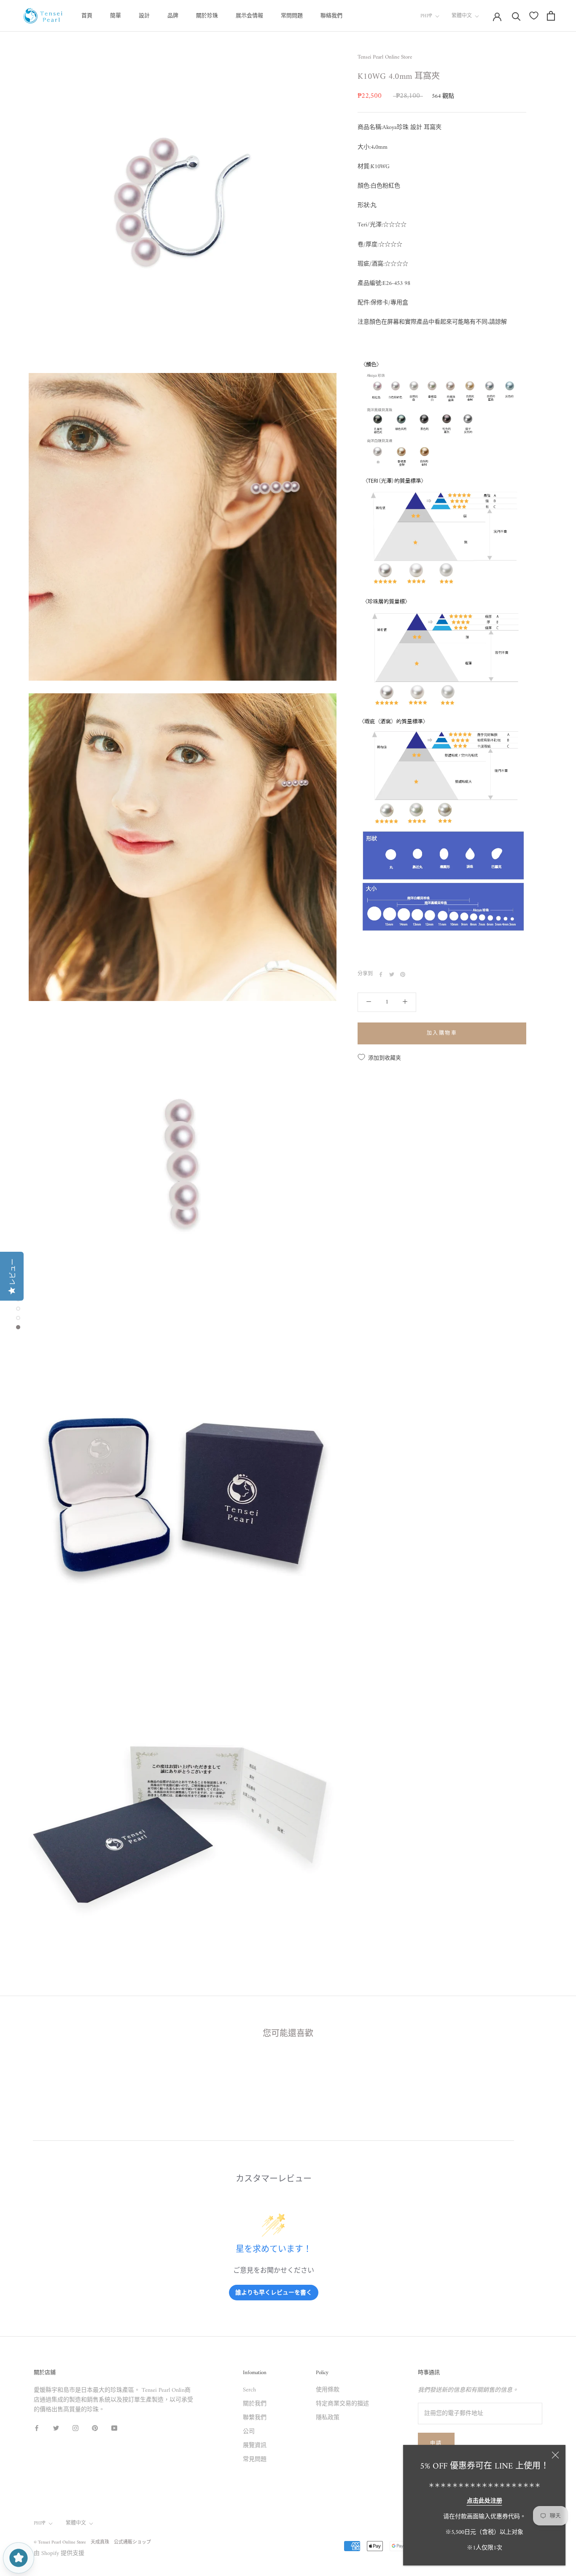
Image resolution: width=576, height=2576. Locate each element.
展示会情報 (249, 16)
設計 (144, 16)
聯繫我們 (255, 2418)
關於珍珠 (207, 16)
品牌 (173, 16)
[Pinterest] (403, 974)
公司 (249, 2432)
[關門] (555, 2455)
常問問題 (292, 16)
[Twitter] (392, 974)
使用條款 (328, 2390)
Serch (249, 2390)
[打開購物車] (551, 16)
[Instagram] (75, 2428)
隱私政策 (328, 2418)
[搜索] (516, 16)
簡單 (116, 16)
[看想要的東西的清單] (534, 16)
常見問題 (255, 2459)
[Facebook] (381, 974)
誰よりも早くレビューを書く (274, 2292)
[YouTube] (114, 2428)
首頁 (87, 16)
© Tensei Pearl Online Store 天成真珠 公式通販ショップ (92, 2542)
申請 (436, 2444)
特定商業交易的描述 (342, 2404)
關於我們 (255, 2404)
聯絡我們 (331, 16)
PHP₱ (426, 16)
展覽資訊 (255, 2446)
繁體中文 (462, 16)
